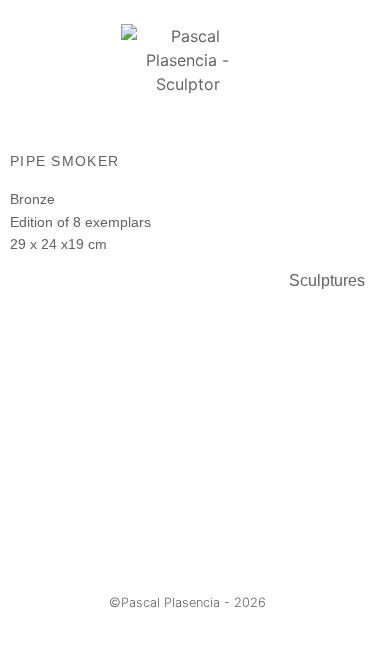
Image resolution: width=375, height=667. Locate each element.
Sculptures (327, 280)
